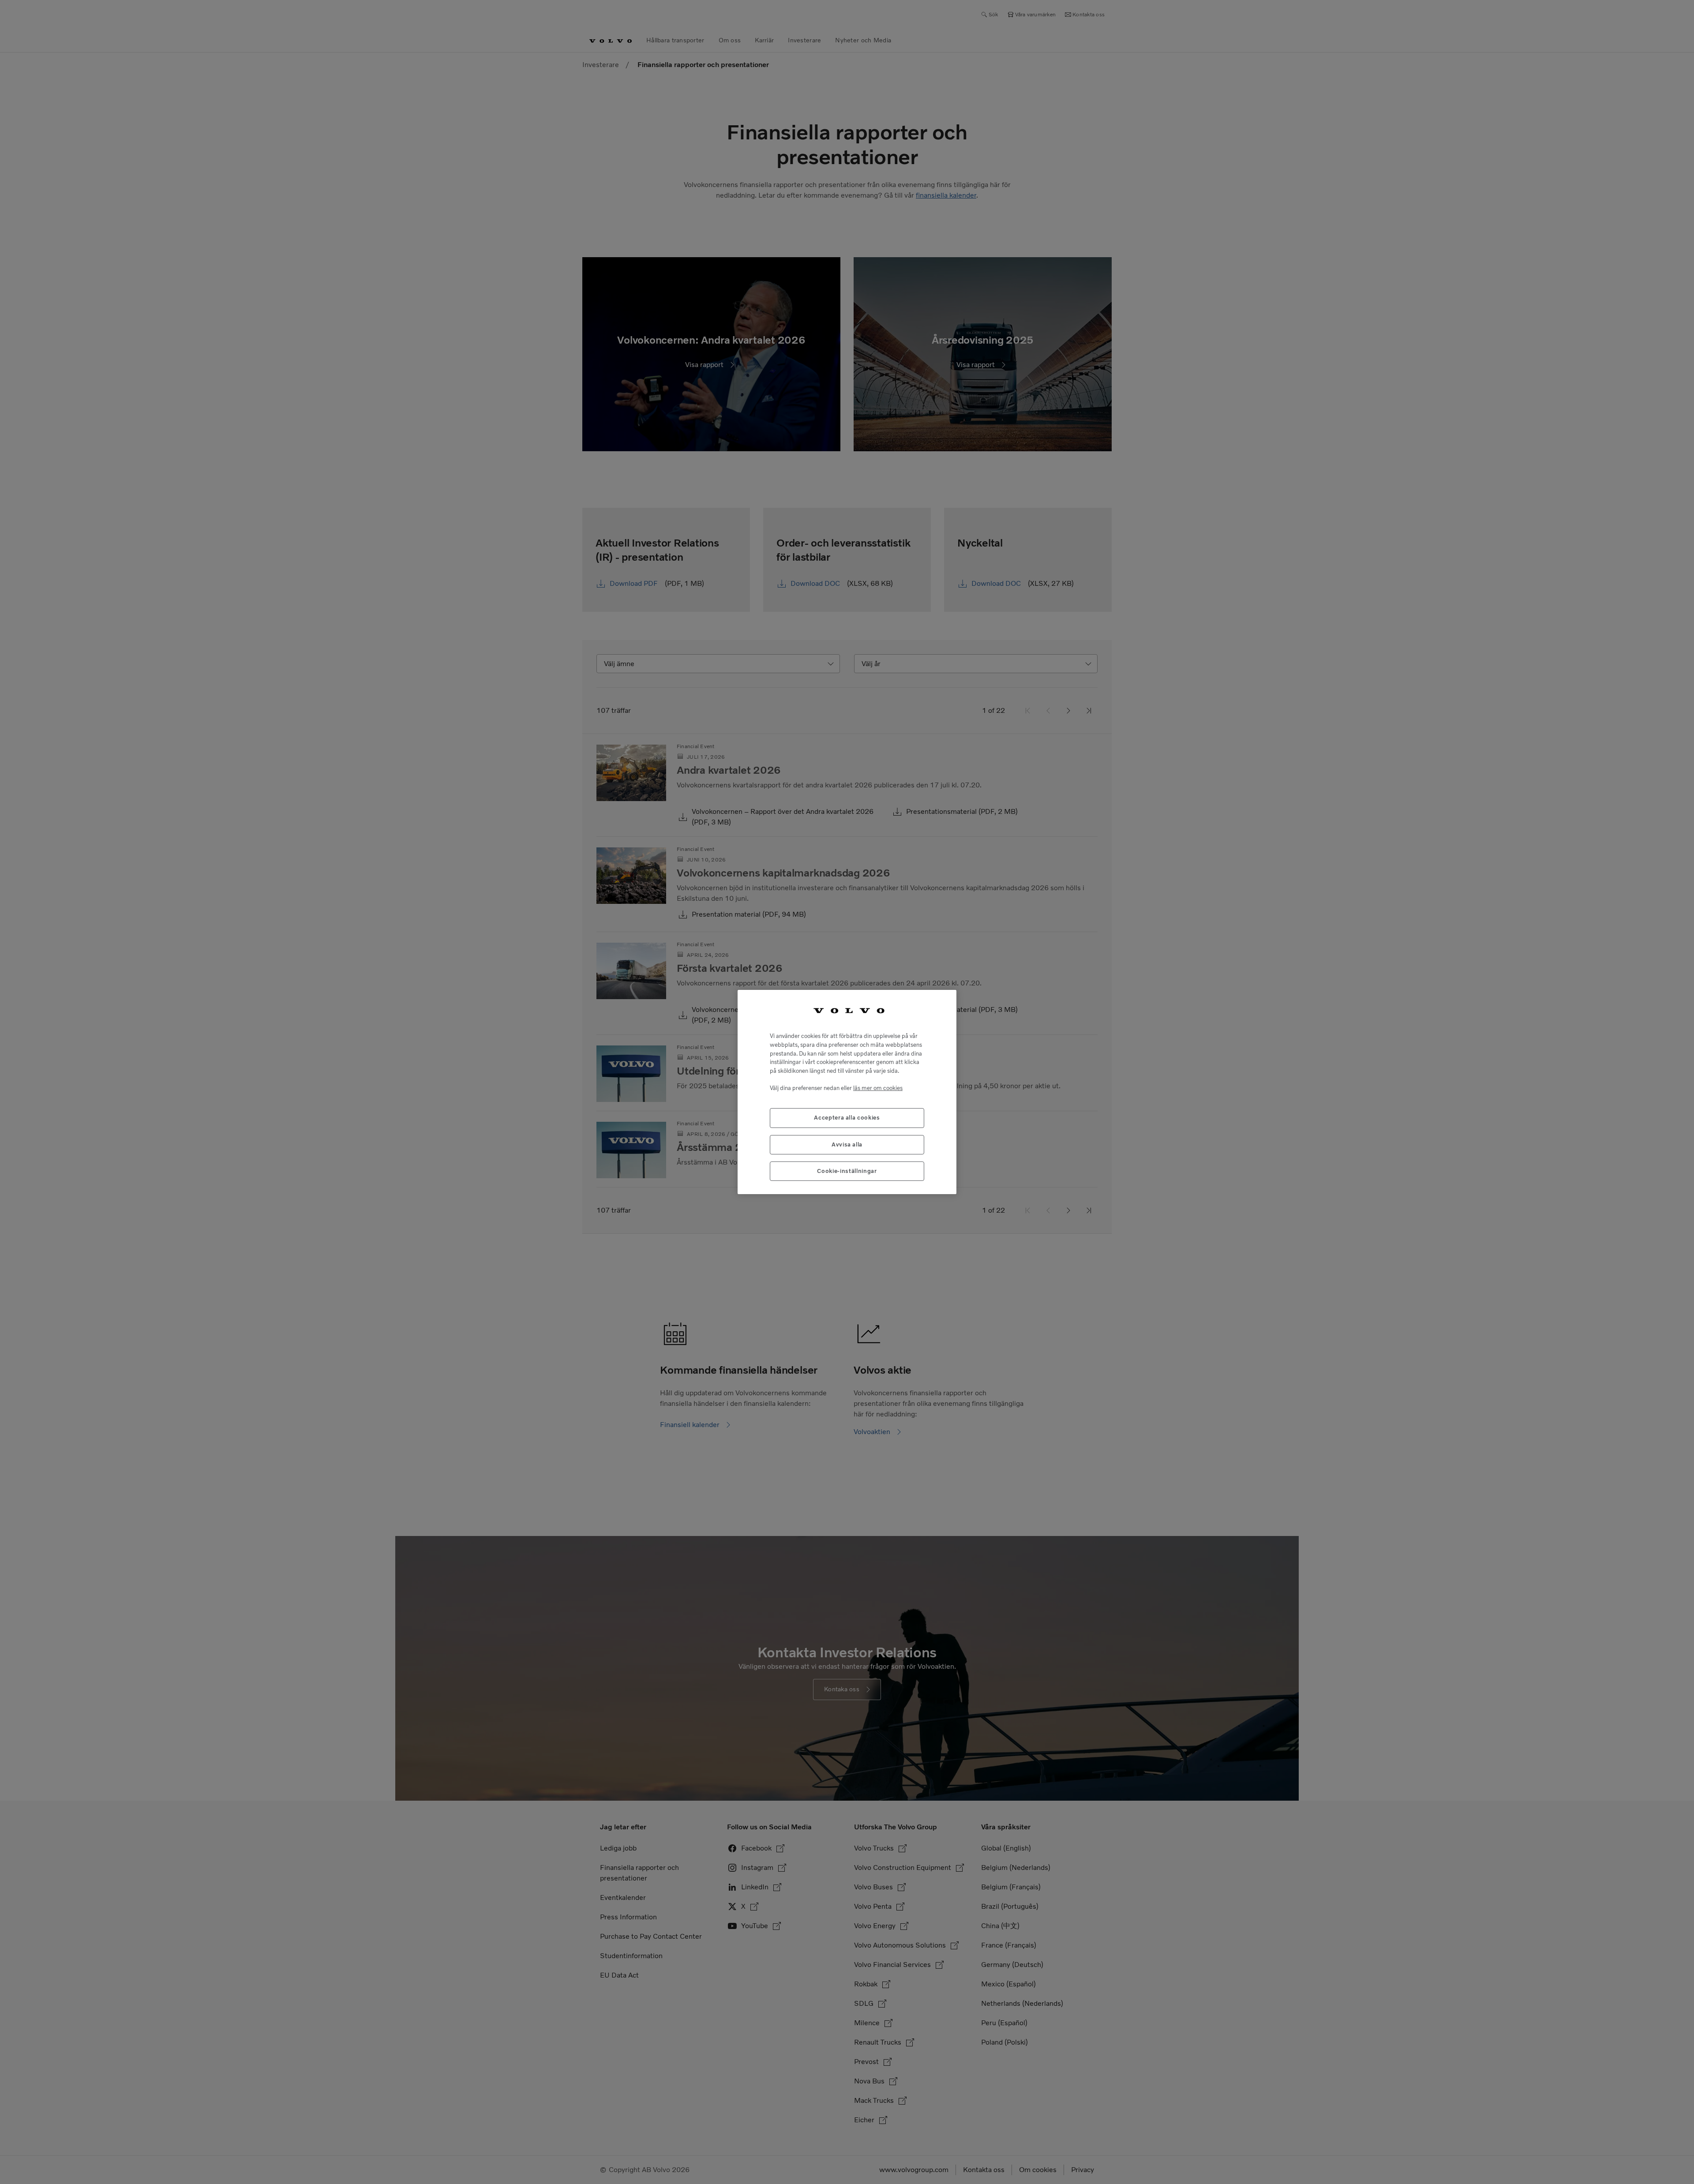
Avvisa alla (847, 1144)
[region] (847, 1092)
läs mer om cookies (878, 1088)
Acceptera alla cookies (847, 1118)
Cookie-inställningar (847, 1171)
